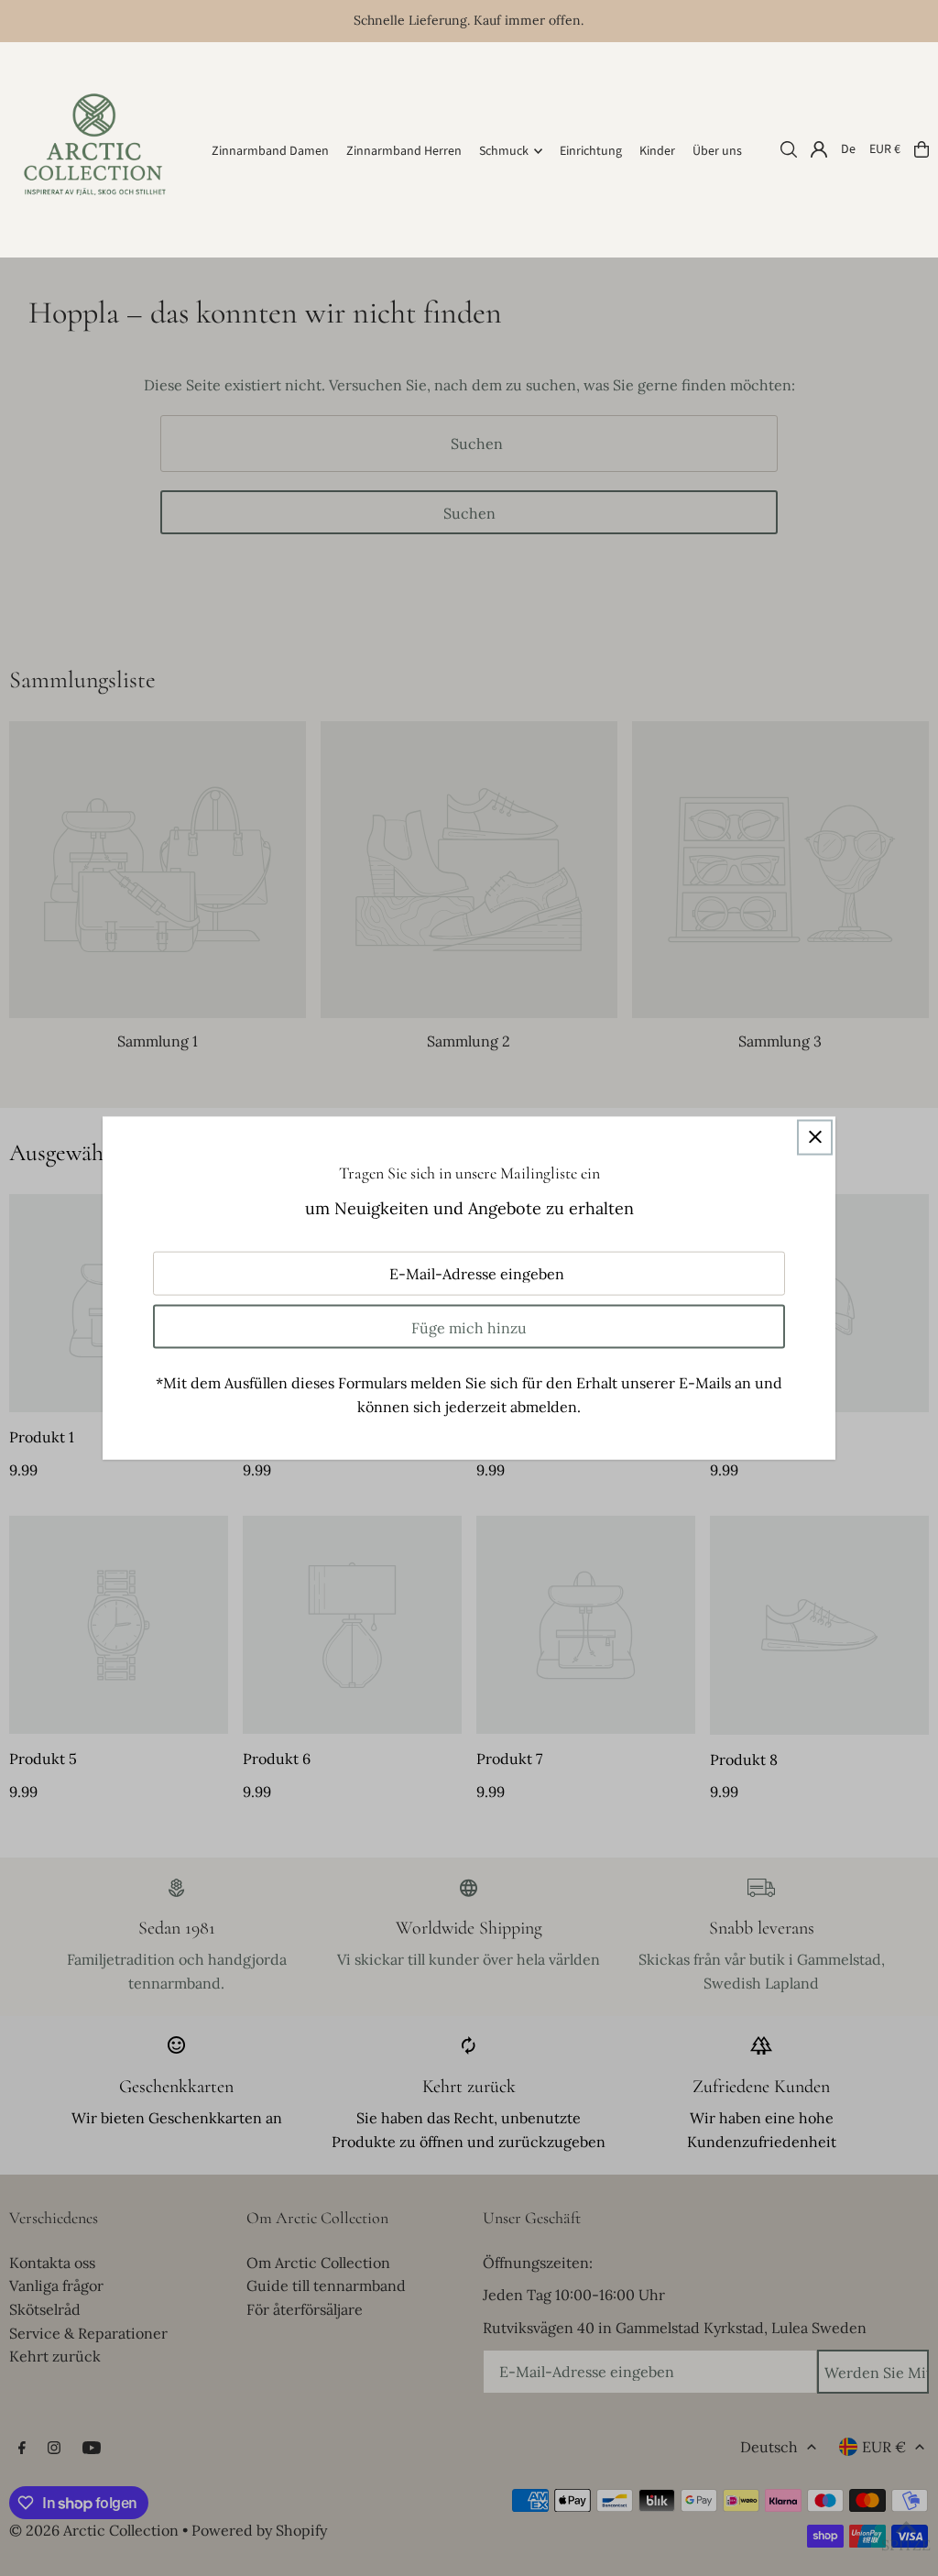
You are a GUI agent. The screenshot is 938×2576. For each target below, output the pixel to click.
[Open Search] (789, 149)
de (848, 149)
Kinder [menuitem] (657, 151)
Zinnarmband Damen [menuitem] (270, 151)
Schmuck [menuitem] (504, 151)
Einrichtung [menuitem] (591, 151)
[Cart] (922, 149)
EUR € (885, 149)
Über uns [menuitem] (717, 151)
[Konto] (819, 149)
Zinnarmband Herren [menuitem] (404, 151)
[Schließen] (815, 1137)
